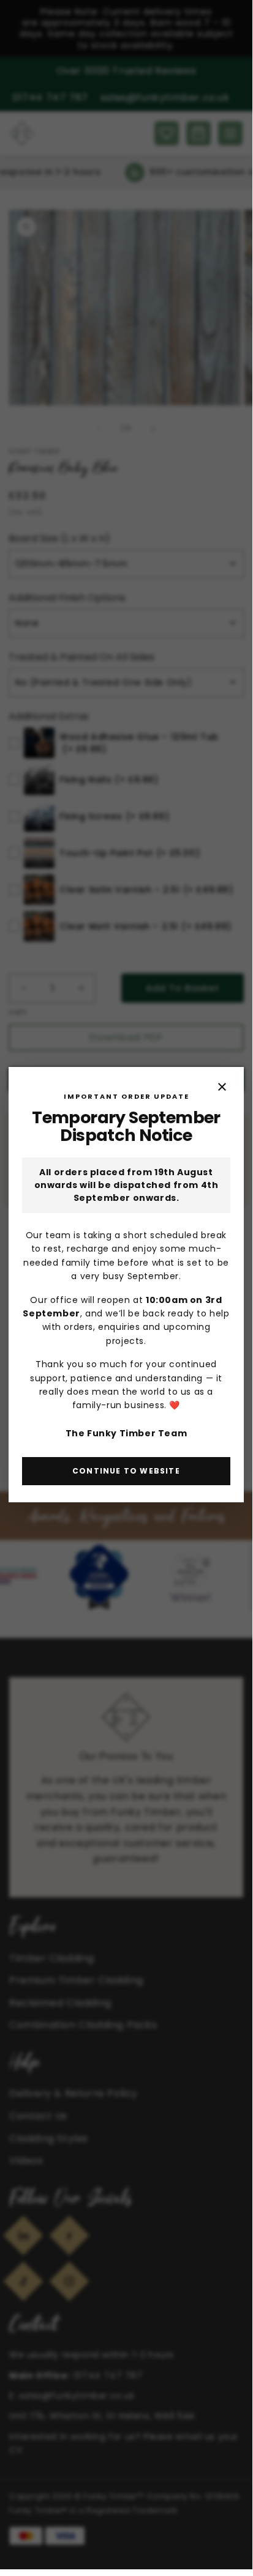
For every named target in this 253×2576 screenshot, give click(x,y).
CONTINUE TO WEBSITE (126, 1471)
